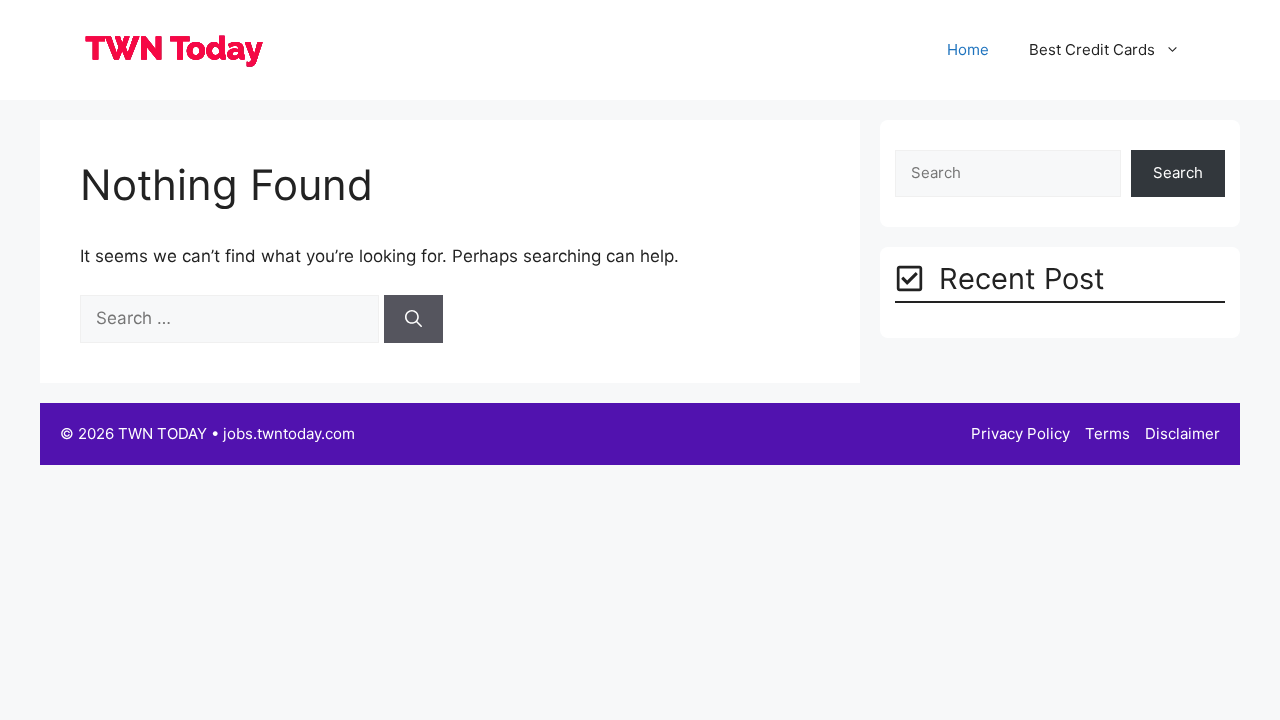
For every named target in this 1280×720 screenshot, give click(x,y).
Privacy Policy (1020, 433)
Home (968, 49)
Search (1178, 172)
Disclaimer (1182, 433)
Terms (1107, 433)
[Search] (413, 319)
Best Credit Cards (1092, 49)
